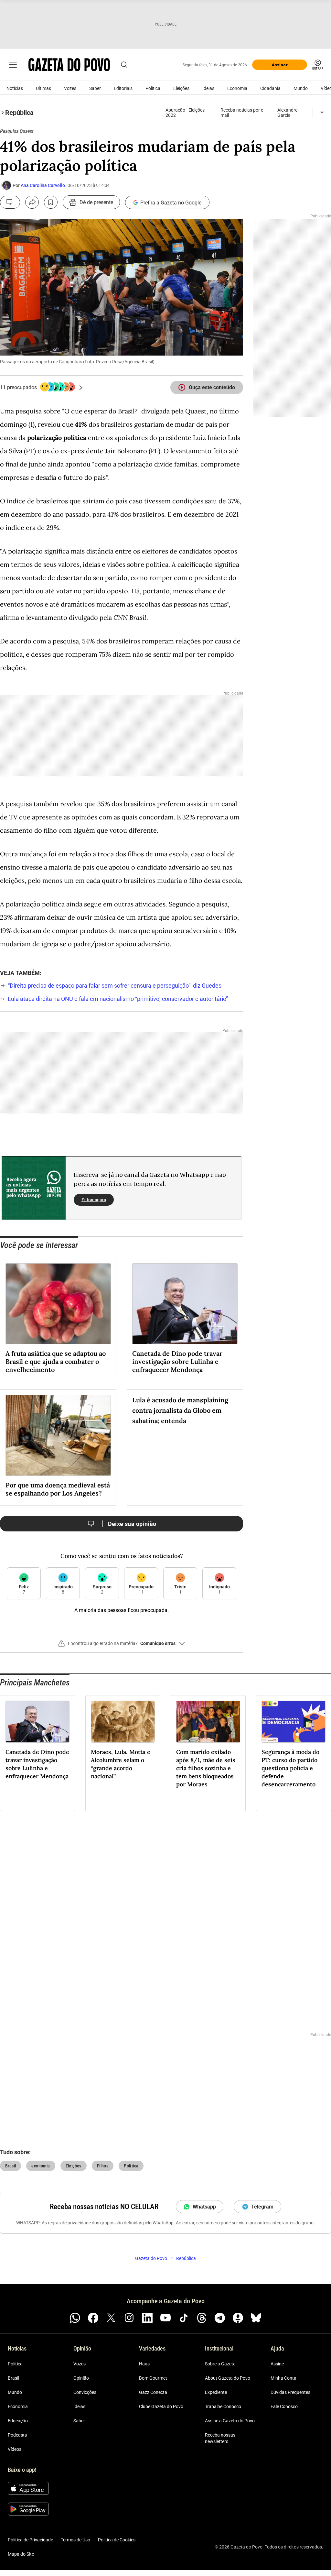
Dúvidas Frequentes (290, 2392)
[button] (122, 1646)
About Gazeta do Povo (228, 2378)
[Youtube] (165, 2318)
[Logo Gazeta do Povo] (69, 65)
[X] (111, 2318)
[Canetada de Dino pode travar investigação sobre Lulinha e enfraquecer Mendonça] (185, 1304)
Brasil (13, 2378)
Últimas (43, 88)
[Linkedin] (147, 2318)
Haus (144, 2364)
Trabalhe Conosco (223, 2406)
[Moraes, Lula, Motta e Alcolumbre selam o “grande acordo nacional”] (123, 1722)
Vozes (70, 88)
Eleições (181, 88)
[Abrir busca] (124, 65)
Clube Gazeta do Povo (161, 2406)
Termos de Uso (75, 2540)
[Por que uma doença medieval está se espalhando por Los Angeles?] (58, 1435)
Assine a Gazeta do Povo (230, 2421)
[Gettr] (238, 2318)
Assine (277, 2364)
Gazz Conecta (153, 2392)
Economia (237, 88)
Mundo (301, 88)
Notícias (15, 88)
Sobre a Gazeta (220, 2364)
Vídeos (15, 2449)
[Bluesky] (256, 2318)
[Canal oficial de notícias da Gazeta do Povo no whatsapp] (75, 2318)
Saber (95, 88)
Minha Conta (283, 2378)
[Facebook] (93, 2318)
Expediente (216, 2392)
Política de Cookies (117, 2540)
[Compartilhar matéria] (32, 202)
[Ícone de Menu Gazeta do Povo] (13, 65)
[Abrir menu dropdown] (322, 113)
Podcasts (17, 2435)
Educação (18, 2421)
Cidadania (270, 88)
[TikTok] (184, 2318)
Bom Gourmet (153, 2378)
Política (153, 88)
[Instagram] (129, 2318)
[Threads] (202, 2318)
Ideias (208, 88)
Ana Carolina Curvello (43, 185)
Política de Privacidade (30, 2540)
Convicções (85, 2392)
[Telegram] (220, 2318)
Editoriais (123, 88)
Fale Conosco (284, 2406)
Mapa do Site (21, 2554)
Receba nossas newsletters (220, 2438)
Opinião (81, 2378)
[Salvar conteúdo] (51, 202)
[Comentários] (10, 202)
